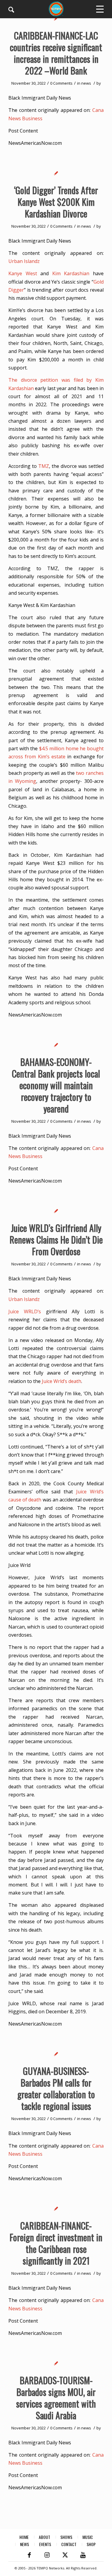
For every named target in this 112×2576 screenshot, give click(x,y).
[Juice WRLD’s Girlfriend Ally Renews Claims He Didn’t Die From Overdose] (56, 1211)
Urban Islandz (24, 261)
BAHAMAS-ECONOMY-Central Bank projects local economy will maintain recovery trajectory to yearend (56, 1085)
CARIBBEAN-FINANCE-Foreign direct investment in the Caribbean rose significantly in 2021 (56, 2243)
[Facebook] (29, 2555)
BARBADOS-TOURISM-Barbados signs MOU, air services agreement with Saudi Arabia (56, 2398)
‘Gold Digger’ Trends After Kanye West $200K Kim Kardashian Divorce (56, 202)
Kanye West (23, 273)
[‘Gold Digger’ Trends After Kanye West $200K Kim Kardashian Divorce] (56, 173)
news (86, 83)
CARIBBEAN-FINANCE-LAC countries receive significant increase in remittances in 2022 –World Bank (56, 53)
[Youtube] (83, 2555)
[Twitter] (65, 2555)
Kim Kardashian (71, 273)
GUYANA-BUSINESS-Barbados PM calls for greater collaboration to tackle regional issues (56, 2088)
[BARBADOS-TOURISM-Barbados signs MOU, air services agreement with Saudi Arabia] (56, 2363)
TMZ (44, 466)
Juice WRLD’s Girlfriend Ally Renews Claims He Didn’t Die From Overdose (56, 1240)
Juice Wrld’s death (62, 1381)
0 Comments (61, 83)
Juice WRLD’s (25, 1311)
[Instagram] (47, 2555)
